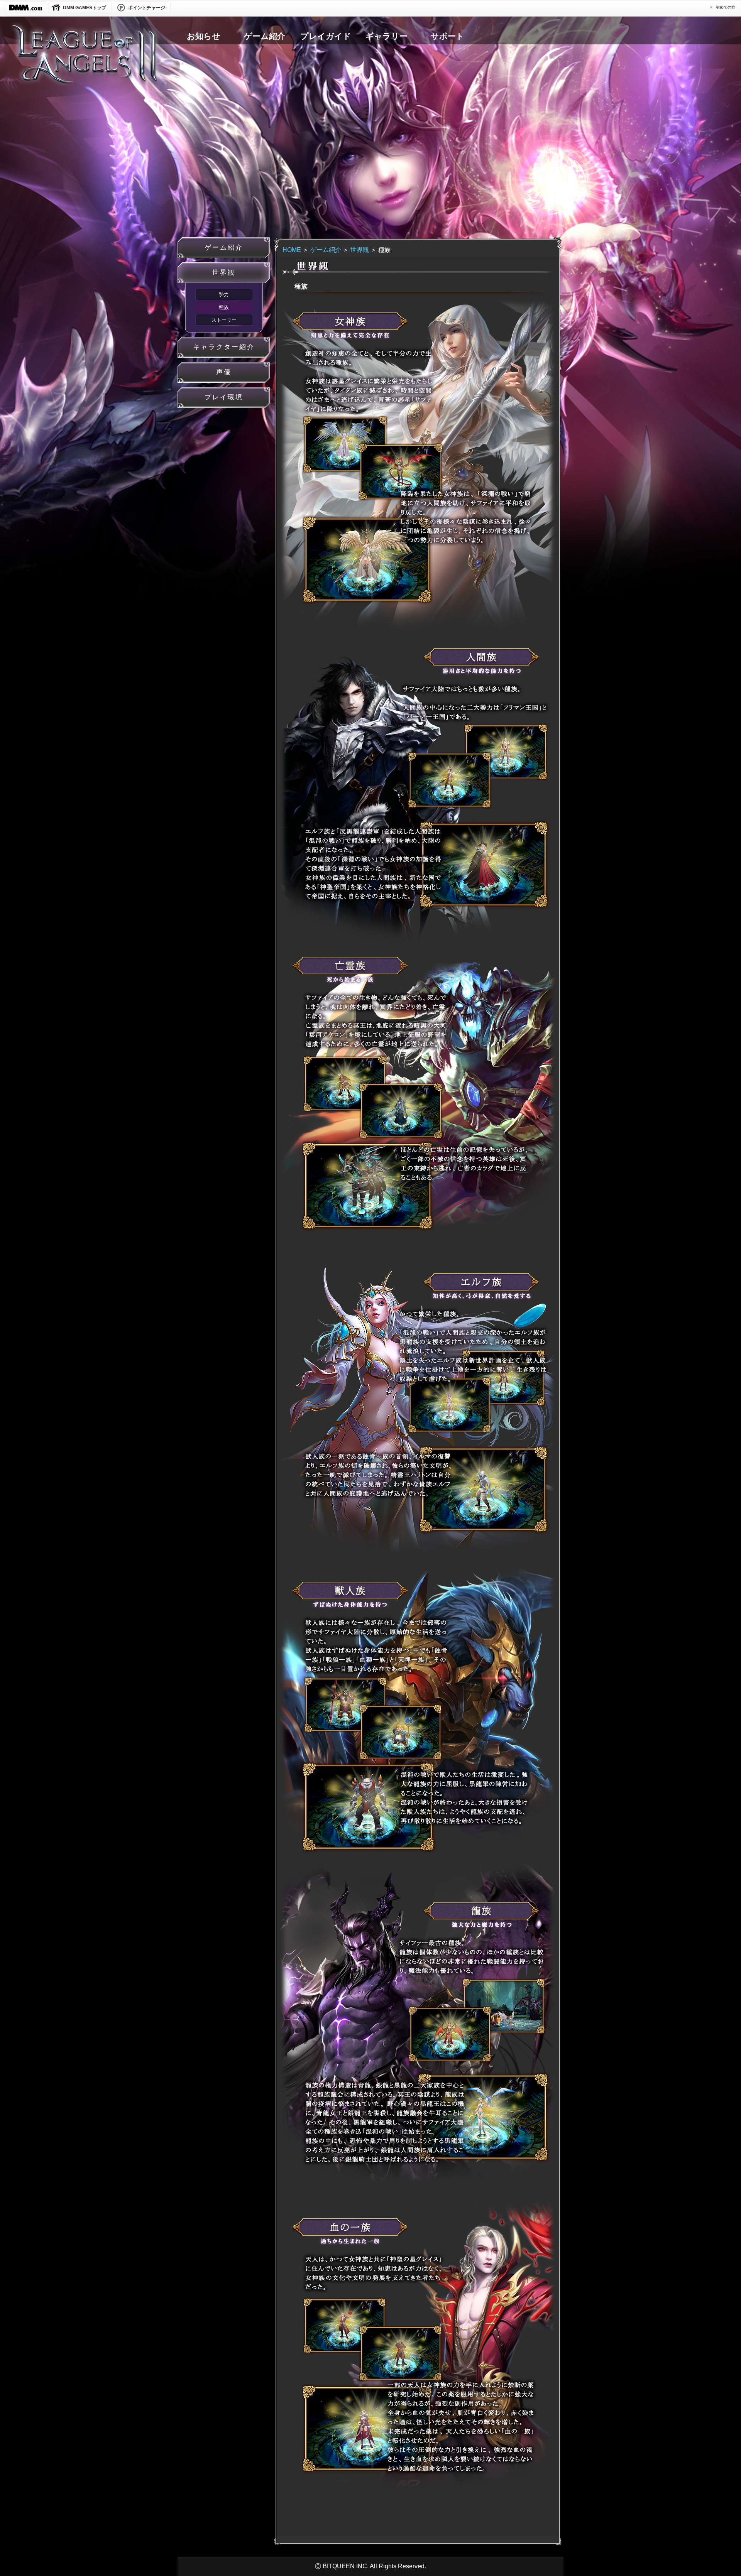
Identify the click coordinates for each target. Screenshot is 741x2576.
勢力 (224, 295)
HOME (292, 250)
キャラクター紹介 (224, 347)
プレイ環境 (224, 397)
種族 (224, 307)
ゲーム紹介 (326, 250)
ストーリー (224, 320)
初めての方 (726, 7)
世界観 (360, 250)
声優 (224, 372)
